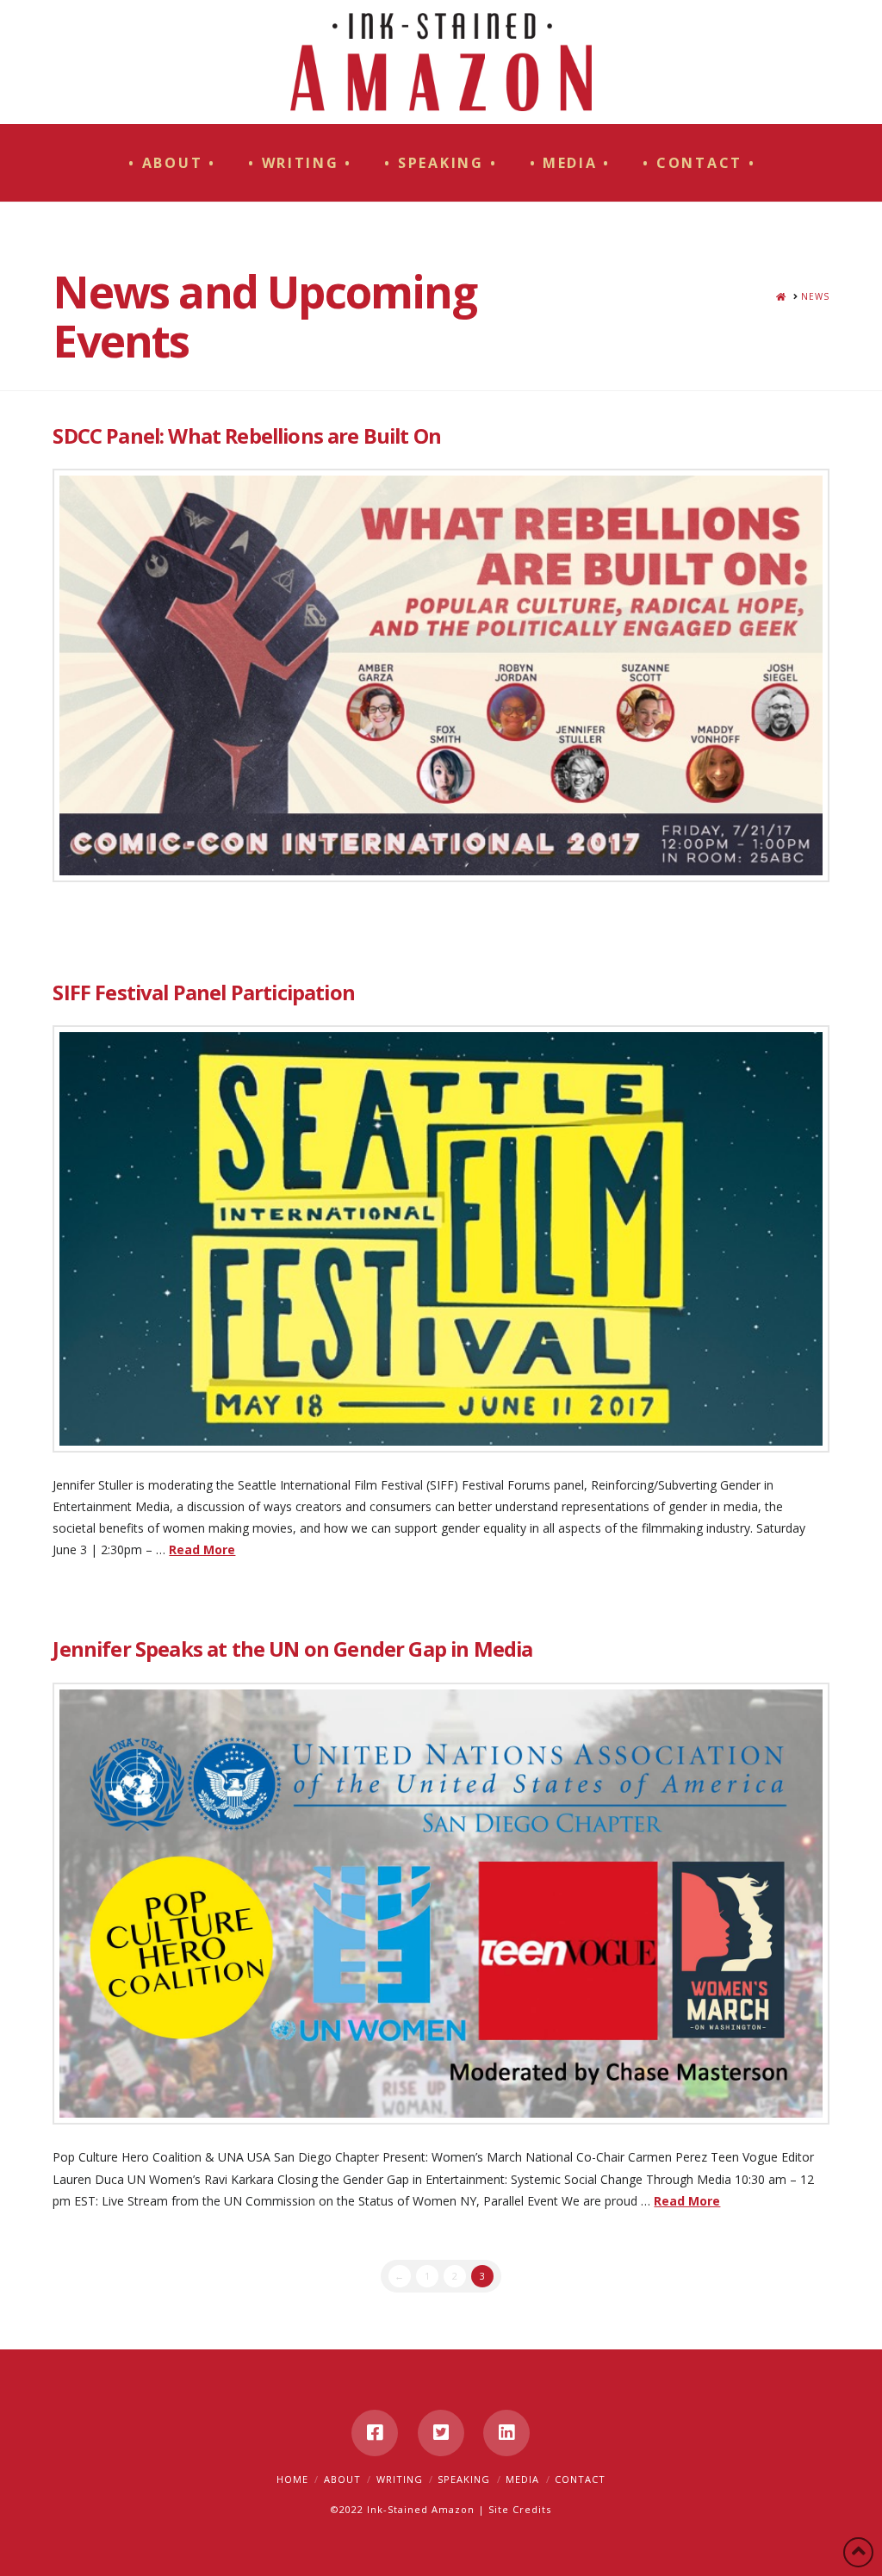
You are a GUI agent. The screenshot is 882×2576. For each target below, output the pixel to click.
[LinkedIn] (506, 2433)
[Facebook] (375, 2433)
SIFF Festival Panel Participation (204, 992)
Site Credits (520, 2509)
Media (522, 2479)
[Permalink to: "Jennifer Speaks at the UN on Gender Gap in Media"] (441, 1904)
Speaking (464, 2479)
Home (292, 2479)
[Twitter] (441, 2433)
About (342, 2479)
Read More (202, 1549)
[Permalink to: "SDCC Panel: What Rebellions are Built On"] (441, 675)
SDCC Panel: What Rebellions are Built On (247, 436)
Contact (580, 2479)
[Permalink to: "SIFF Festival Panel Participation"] (441, 1239)
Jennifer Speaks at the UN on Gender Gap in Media (292, 1649)
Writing (400, 2479)
